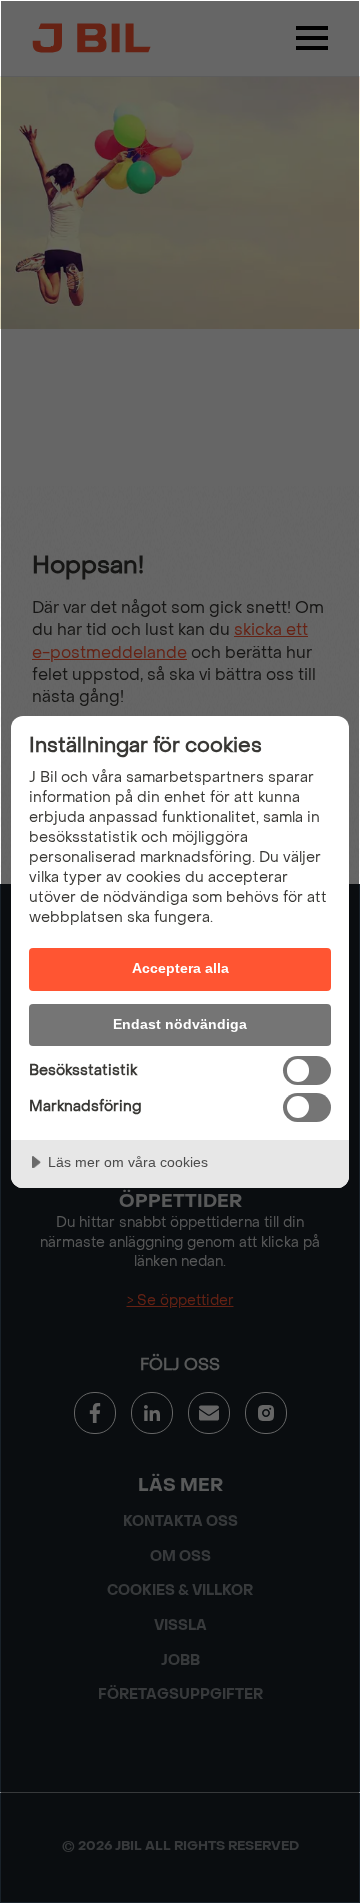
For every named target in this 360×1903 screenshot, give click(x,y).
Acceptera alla (180, 968)
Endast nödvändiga (180, 1024)
